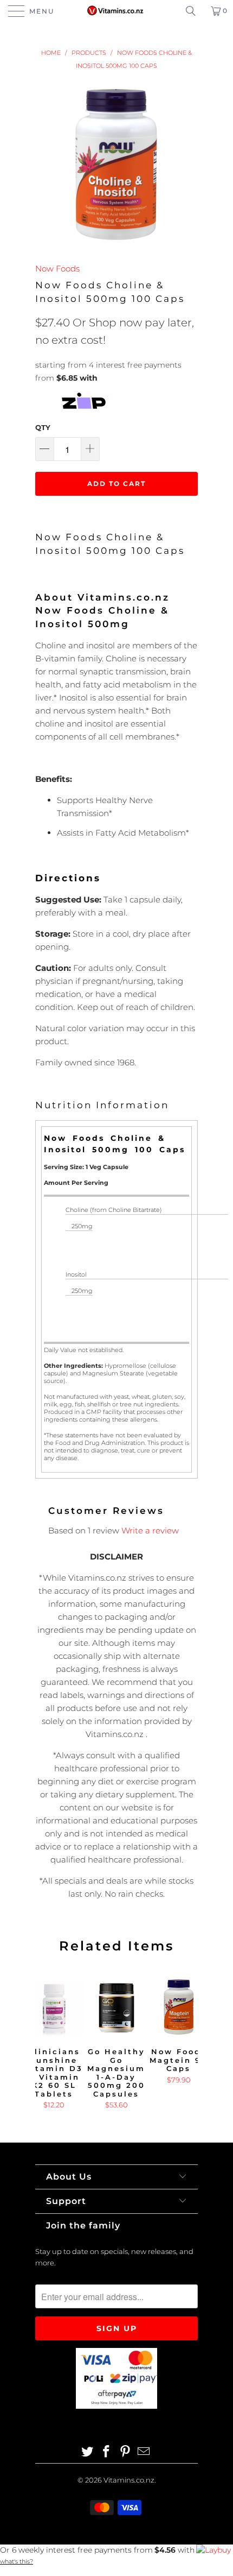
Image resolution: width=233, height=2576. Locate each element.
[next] (187, 2044)
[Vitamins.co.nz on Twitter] (88, 2452)
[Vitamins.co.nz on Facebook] (107, 2452)
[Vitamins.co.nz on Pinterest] (126, 2452)
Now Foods (57, 269)
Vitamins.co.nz (129, 2480)
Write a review (150, 1530)
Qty (43, 427)
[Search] (195, 11)
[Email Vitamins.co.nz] (144, 2452)
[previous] (46, 2044)
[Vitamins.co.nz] (117, 11)
